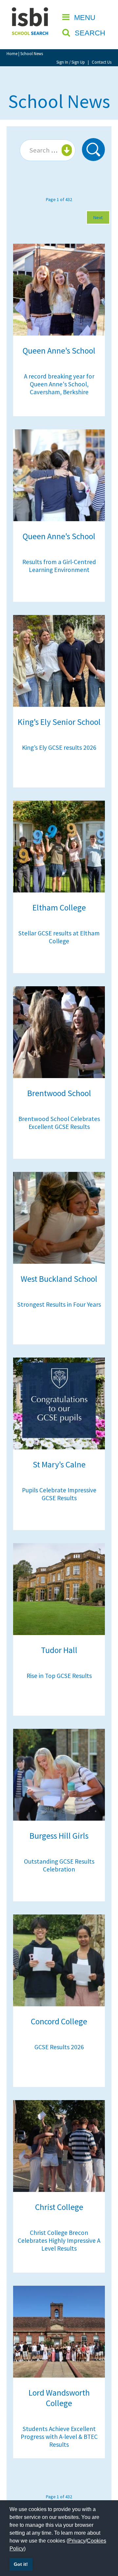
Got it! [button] (21, 2564)
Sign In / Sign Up (71, 62)
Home (12, 53)
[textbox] (47, 150)
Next (98, 217)
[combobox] (48, 150)
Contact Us (102, 62)
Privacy (77, 2541)
